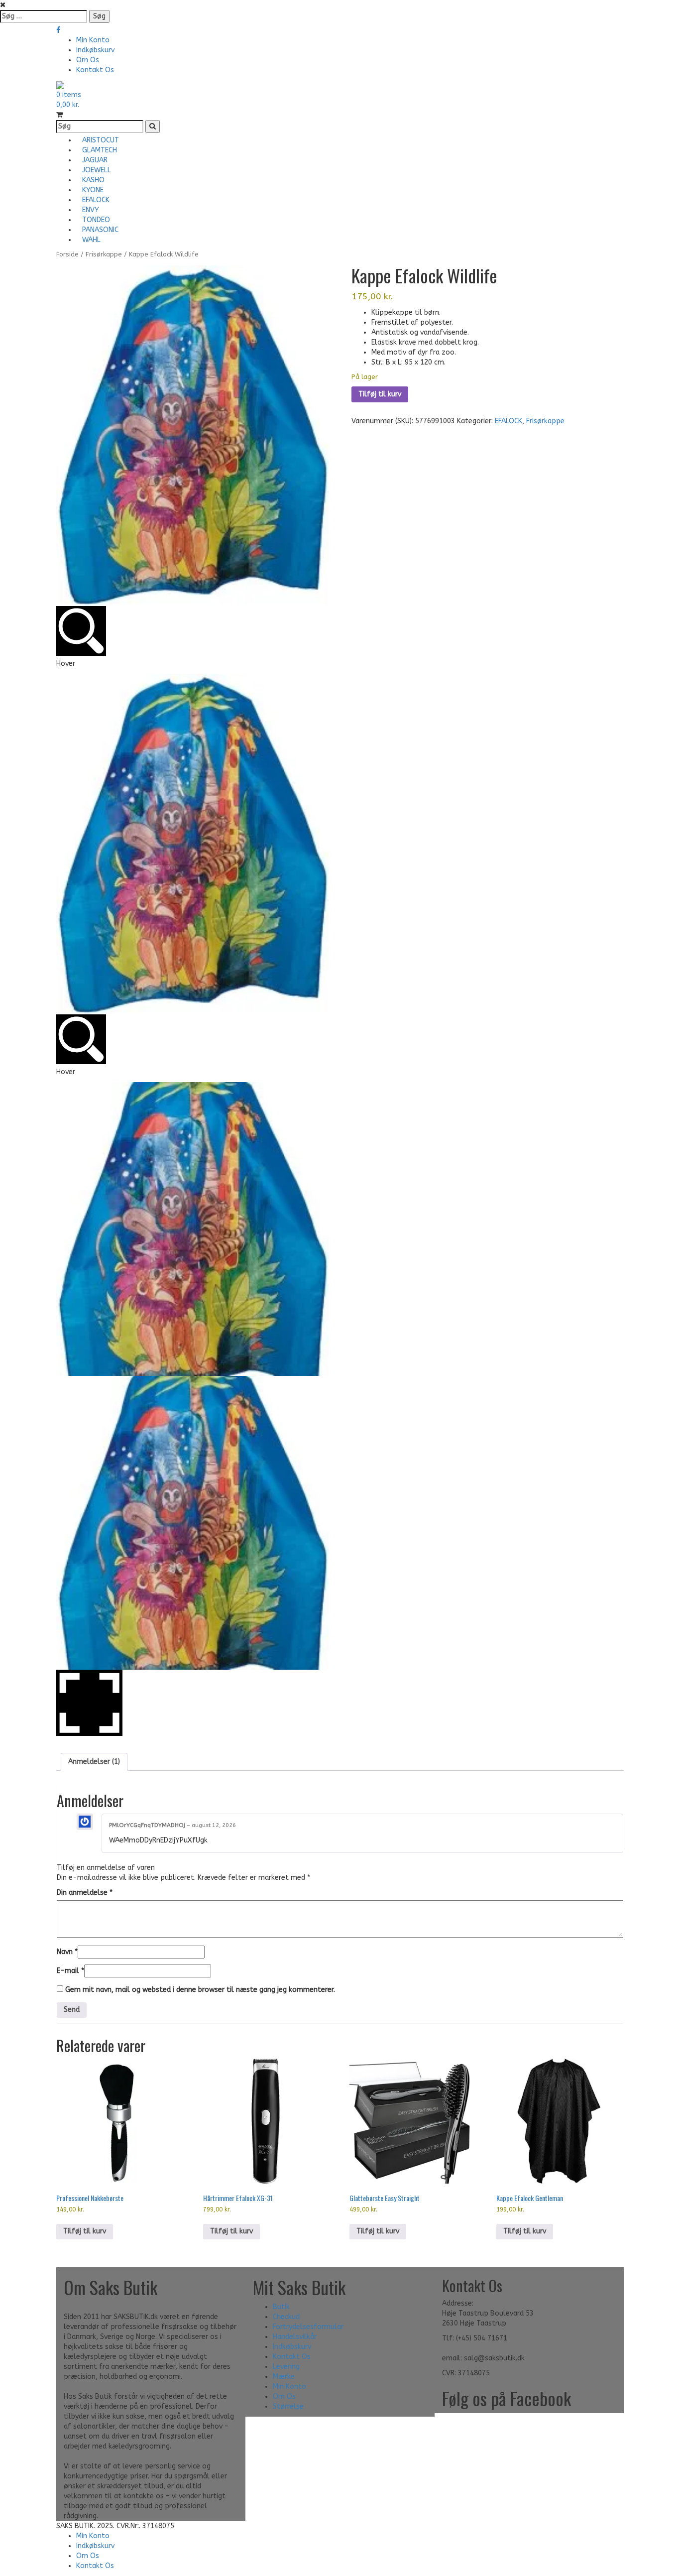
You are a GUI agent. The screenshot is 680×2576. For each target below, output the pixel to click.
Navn (67, 1952)
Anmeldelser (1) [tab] (94, 1762)
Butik (281, 2307)
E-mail (70, 1971)
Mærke (284, 2377)
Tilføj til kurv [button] (85, 2231)
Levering (286, 2367)
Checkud (286, 2317)
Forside (67, 254)
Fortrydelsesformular (308, 2327)
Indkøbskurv (95, 50)
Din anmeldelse (85, 1893)
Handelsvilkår (295, 2337)
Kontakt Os (95, 70)
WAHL (91, 240)
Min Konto (93, 40)
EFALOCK (509, 421)
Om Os (88, 60)
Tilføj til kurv (380, 394)
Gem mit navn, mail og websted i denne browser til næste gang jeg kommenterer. (200, 1990)
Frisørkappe (104, 254)
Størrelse (288, 2406)
